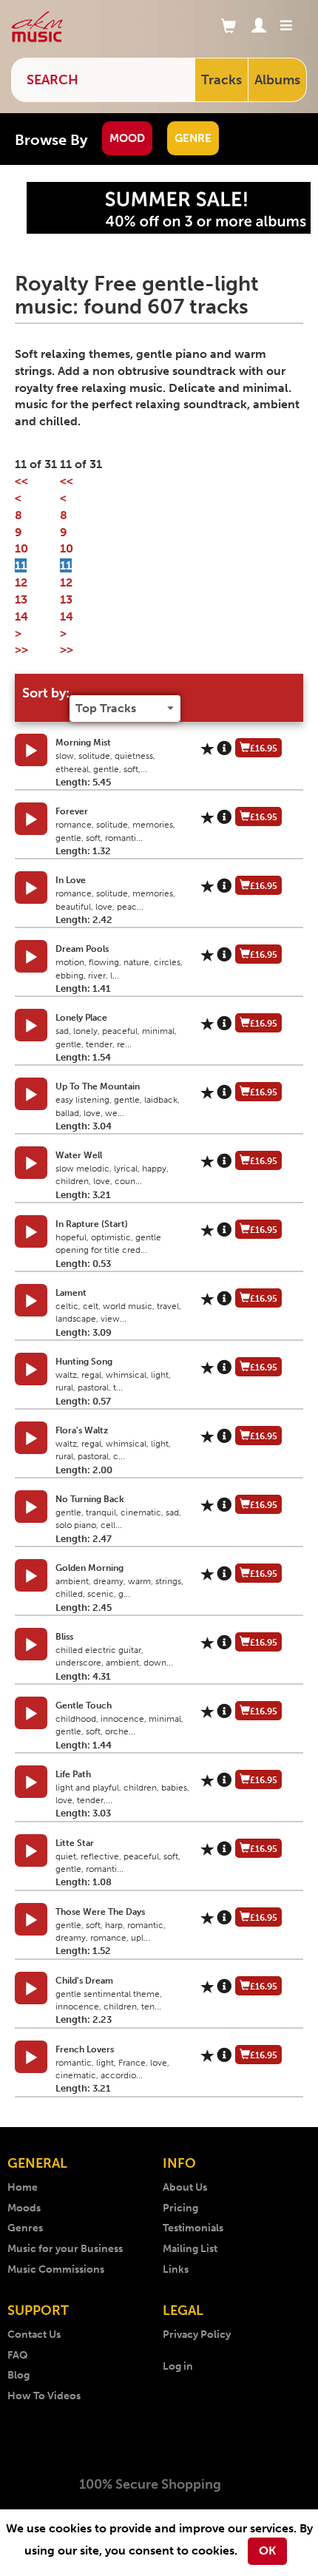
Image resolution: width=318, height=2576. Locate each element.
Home (23, 2187)
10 (21, 548)
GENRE (193, 138)
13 (21, 599)
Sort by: (46, 693)
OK (267, 2550)
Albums (277, 80)
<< (21, 481)
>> (21, 650)
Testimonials (193, 2228)
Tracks (221, 80)
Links (176, 2269)
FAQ (18, 2355)
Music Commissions (56, 2269)
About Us (185, 2187)
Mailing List (190, 2249)
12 (21, 582)
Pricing (180, 2208)
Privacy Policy (197, 2335)
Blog (18, 2375)
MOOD (127, 138)
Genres (25, 2228)
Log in (178, 2366)
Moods (24, 2208)
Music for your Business (65, 2249)
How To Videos (44, 2396)
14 (21, 616)
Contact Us (34, 2335)
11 (21, 565)
